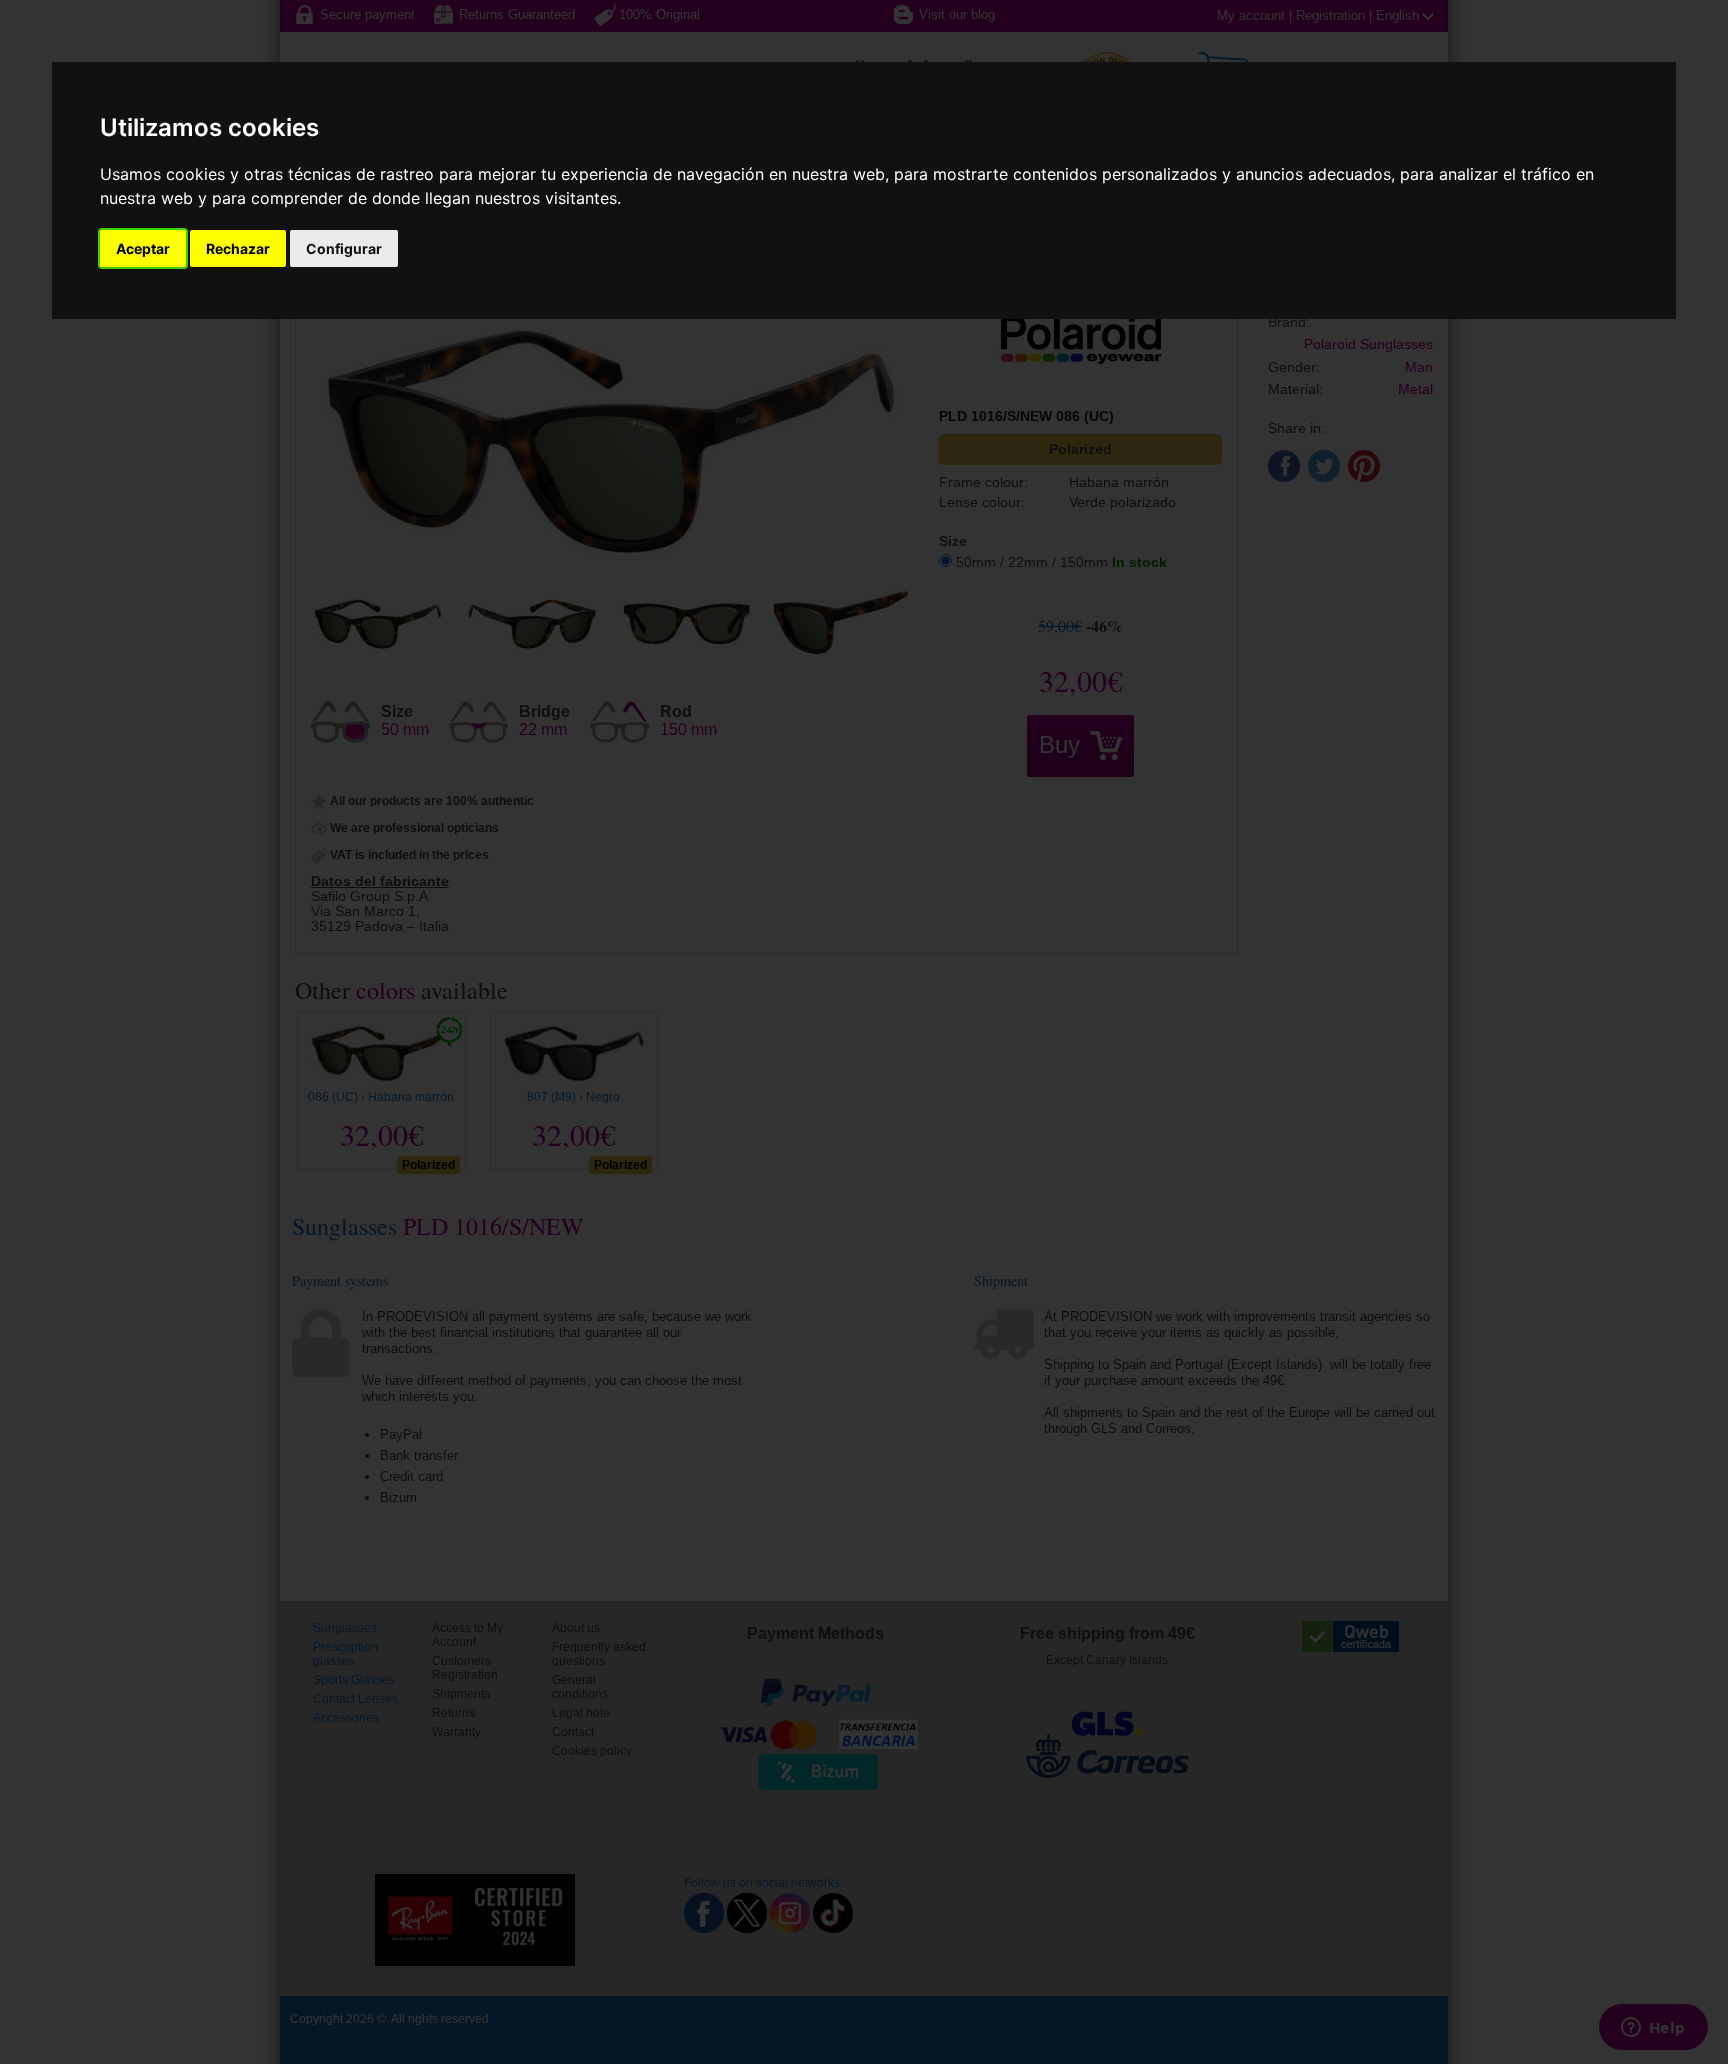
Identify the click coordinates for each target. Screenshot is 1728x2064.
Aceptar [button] (143, 248)
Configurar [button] (344, 248)
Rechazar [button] (238, 248)
